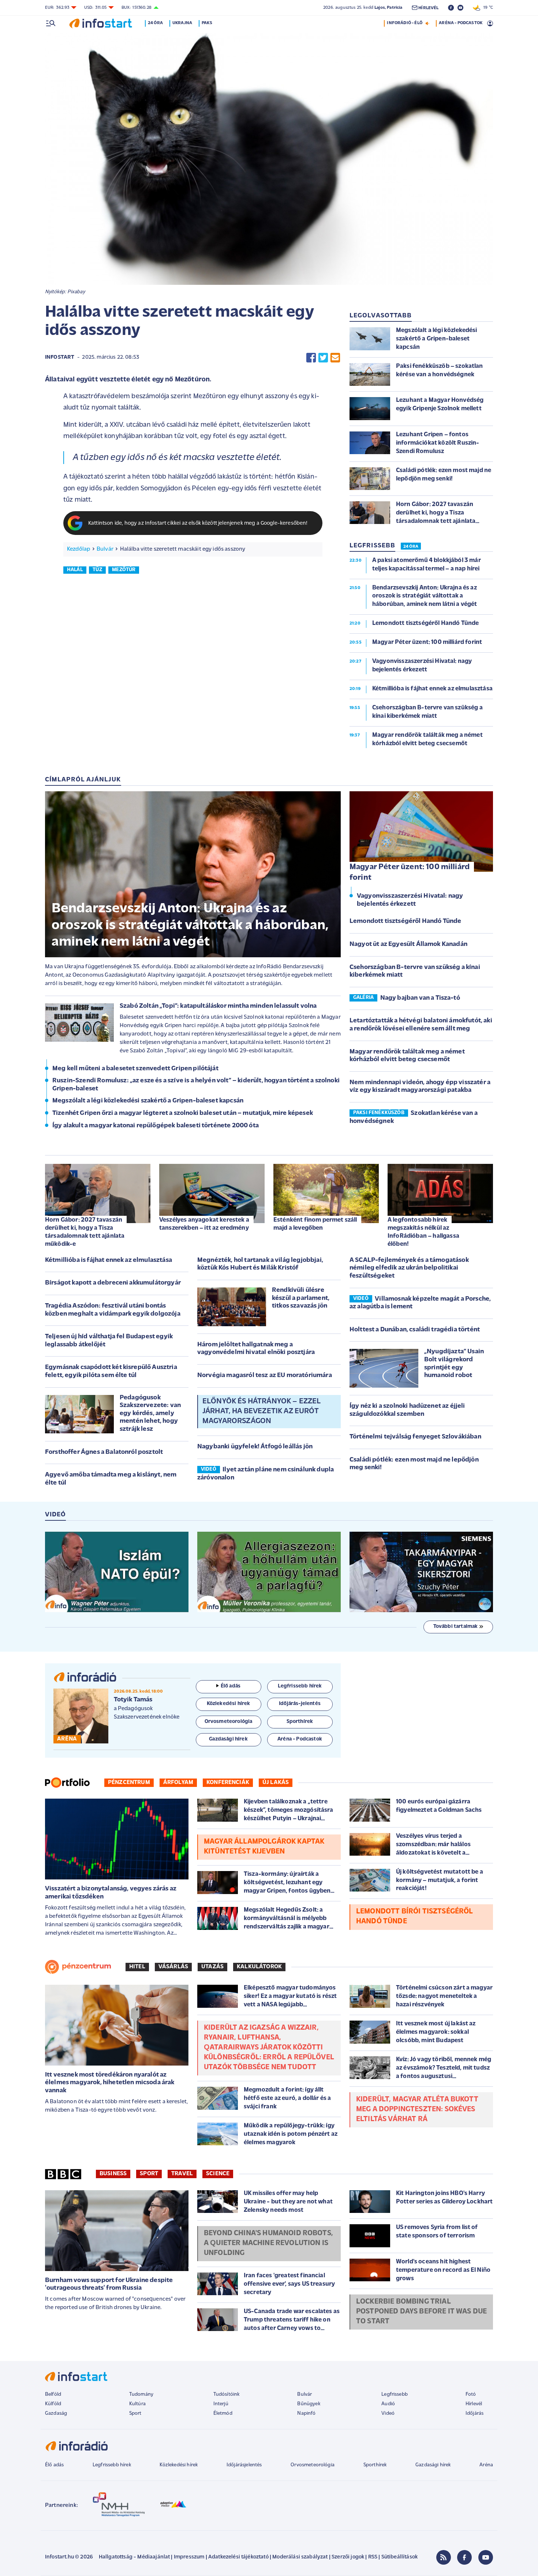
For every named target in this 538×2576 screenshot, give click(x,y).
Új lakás (276, 1783)
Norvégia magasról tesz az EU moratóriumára (265, 1376)
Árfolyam (178, 1783)
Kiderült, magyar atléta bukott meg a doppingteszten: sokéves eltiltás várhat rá (417, 2109)
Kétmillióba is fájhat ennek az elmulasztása (109, 1260)
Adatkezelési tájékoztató (238, 2557)
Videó (388, 2413)
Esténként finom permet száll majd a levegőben (315, 1224)
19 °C (487, 8)
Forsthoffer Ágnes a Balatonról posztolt (104, 1452)
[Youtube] (486, 2557)
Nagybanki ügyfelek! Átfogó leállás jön (255, 1447)
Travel (182, 2174)
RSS (373, 2557)
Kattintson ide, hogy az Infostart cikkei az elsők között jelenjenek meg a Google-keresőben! (198, 523)
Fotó (471, 2394)
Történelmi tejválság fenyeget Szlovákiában (415, 1437)
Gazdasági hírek (433, 2465)
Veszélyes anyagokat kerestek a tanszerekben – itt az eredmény (204, 1224)
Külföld (53, 2404)
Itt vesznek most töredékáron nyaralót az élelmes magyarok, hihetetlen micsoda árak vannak (110, 2083)
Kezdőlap (79, 549)
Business (113, 2174)
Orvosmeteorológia (313, 2465)
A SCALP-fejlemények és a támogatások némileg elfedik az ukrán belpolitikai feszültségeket (409, 1268)
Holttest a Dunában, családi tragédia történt (415, 1330)
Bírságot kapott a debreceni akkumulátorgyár (113, 1283)
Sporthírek (375, 2465)
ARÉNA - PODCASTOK (461, 23)
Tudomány (141, 2394)
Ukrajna (182, 23)
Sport (149, 2174)
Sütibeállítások (399, 2557)
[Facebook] (464, 2557)
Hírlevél (474, 2404)
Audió (388, 2404)
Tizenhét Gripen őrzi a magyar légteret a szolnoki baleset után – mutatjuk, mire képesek (183, 1113)
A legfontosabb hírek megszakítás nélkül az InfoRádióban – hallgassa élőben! (423, 1232)
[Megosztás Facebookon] (311, 358)
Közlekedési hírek (179, 2465)
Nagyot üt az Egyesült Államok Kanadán (408, 944)
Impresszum (189, 2557)
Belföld (53, 2394)
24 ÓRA (411, 547)
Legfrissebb (395, 2394)
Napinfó (306, 2413)
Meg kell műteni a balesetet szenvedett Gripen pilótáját (135, 1069)
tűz (97, 570)
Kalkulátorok (259, 1967)
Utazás (212, 1967)
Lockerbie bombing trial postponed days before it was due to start (421, 2312)
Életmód (223, 2413)
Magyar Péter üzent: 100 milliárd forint (410, 872)
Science (218, 2174)
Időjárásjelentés (244, 2465)
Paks (207, 23)
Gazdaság (56, 2413)
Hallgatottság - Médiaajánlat (134, 2557)
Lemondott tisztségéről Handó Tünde (405, 921)
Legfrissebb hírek (112, 2465)
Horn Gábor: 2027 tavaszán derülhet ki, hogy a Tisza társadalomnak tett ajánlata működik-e (85, 1232)
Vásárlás (173, 1967)
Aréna (486, 2465)
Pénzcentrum (129, 1783)
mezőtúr (124, 570)
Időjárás (475, 2413)
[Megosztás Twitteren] (323, 358)
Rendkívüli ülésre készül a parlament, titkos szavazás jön (301, 1298)
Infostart (60, 357)
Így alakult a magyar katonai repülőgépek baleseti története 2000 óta (156, 1126)
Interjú (221, 2404)
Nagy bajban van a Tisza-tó (420, 998)
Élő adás (231, 1686)
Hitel (137, 1967)
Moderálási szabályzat (300, 2557)
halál (75, 570)
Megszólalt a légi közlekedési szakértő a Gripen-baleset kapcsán (148, 1101)
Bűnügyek (309, 2404)
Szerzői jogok (348, 2557)
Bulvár (105, 549)
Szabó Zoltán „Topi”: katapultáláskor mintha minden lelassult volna (218, 1006)
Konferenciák (228, 1783)
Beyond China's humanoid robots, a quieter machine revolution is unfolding (268, 2243)
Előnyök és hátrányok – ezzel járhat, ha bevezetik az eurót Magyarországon (261, 1411)
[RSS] (444, 2557)
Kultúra (137, 2404)
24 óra (155, 23)
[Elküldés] (335, 358)
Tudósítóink (227, 2394)
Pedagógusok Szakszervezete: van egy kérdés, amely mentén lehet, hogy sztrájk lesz (150, 1414)
